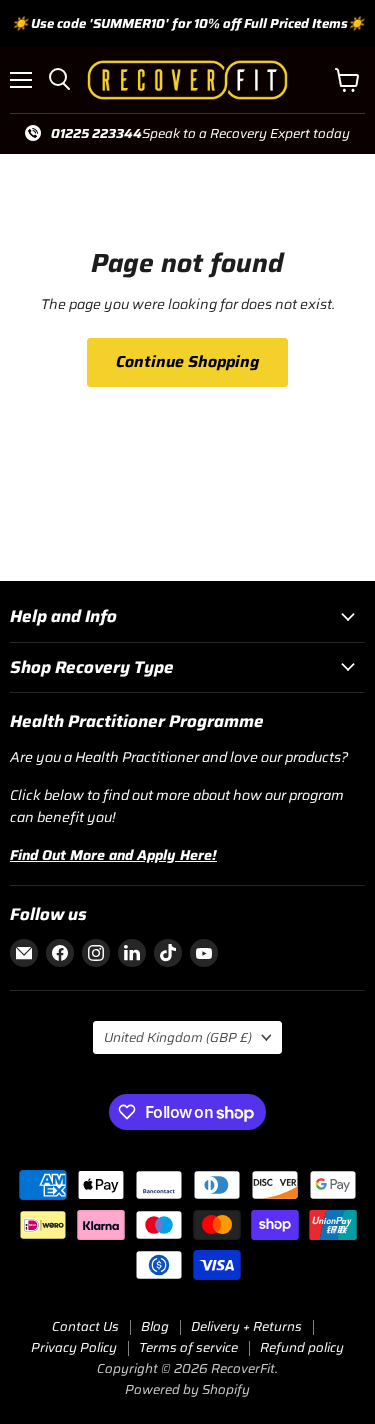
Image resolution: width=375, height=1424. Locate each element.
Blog (155, 1326)
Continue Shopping (187, 361)
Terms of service (188, 1347)
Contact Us (85, 1326)
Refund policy (302, 1347)
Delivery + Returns (246, 1326)
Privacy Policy (74, 1347)
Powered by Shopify (187, 1389)
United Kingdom (178, 1037)
